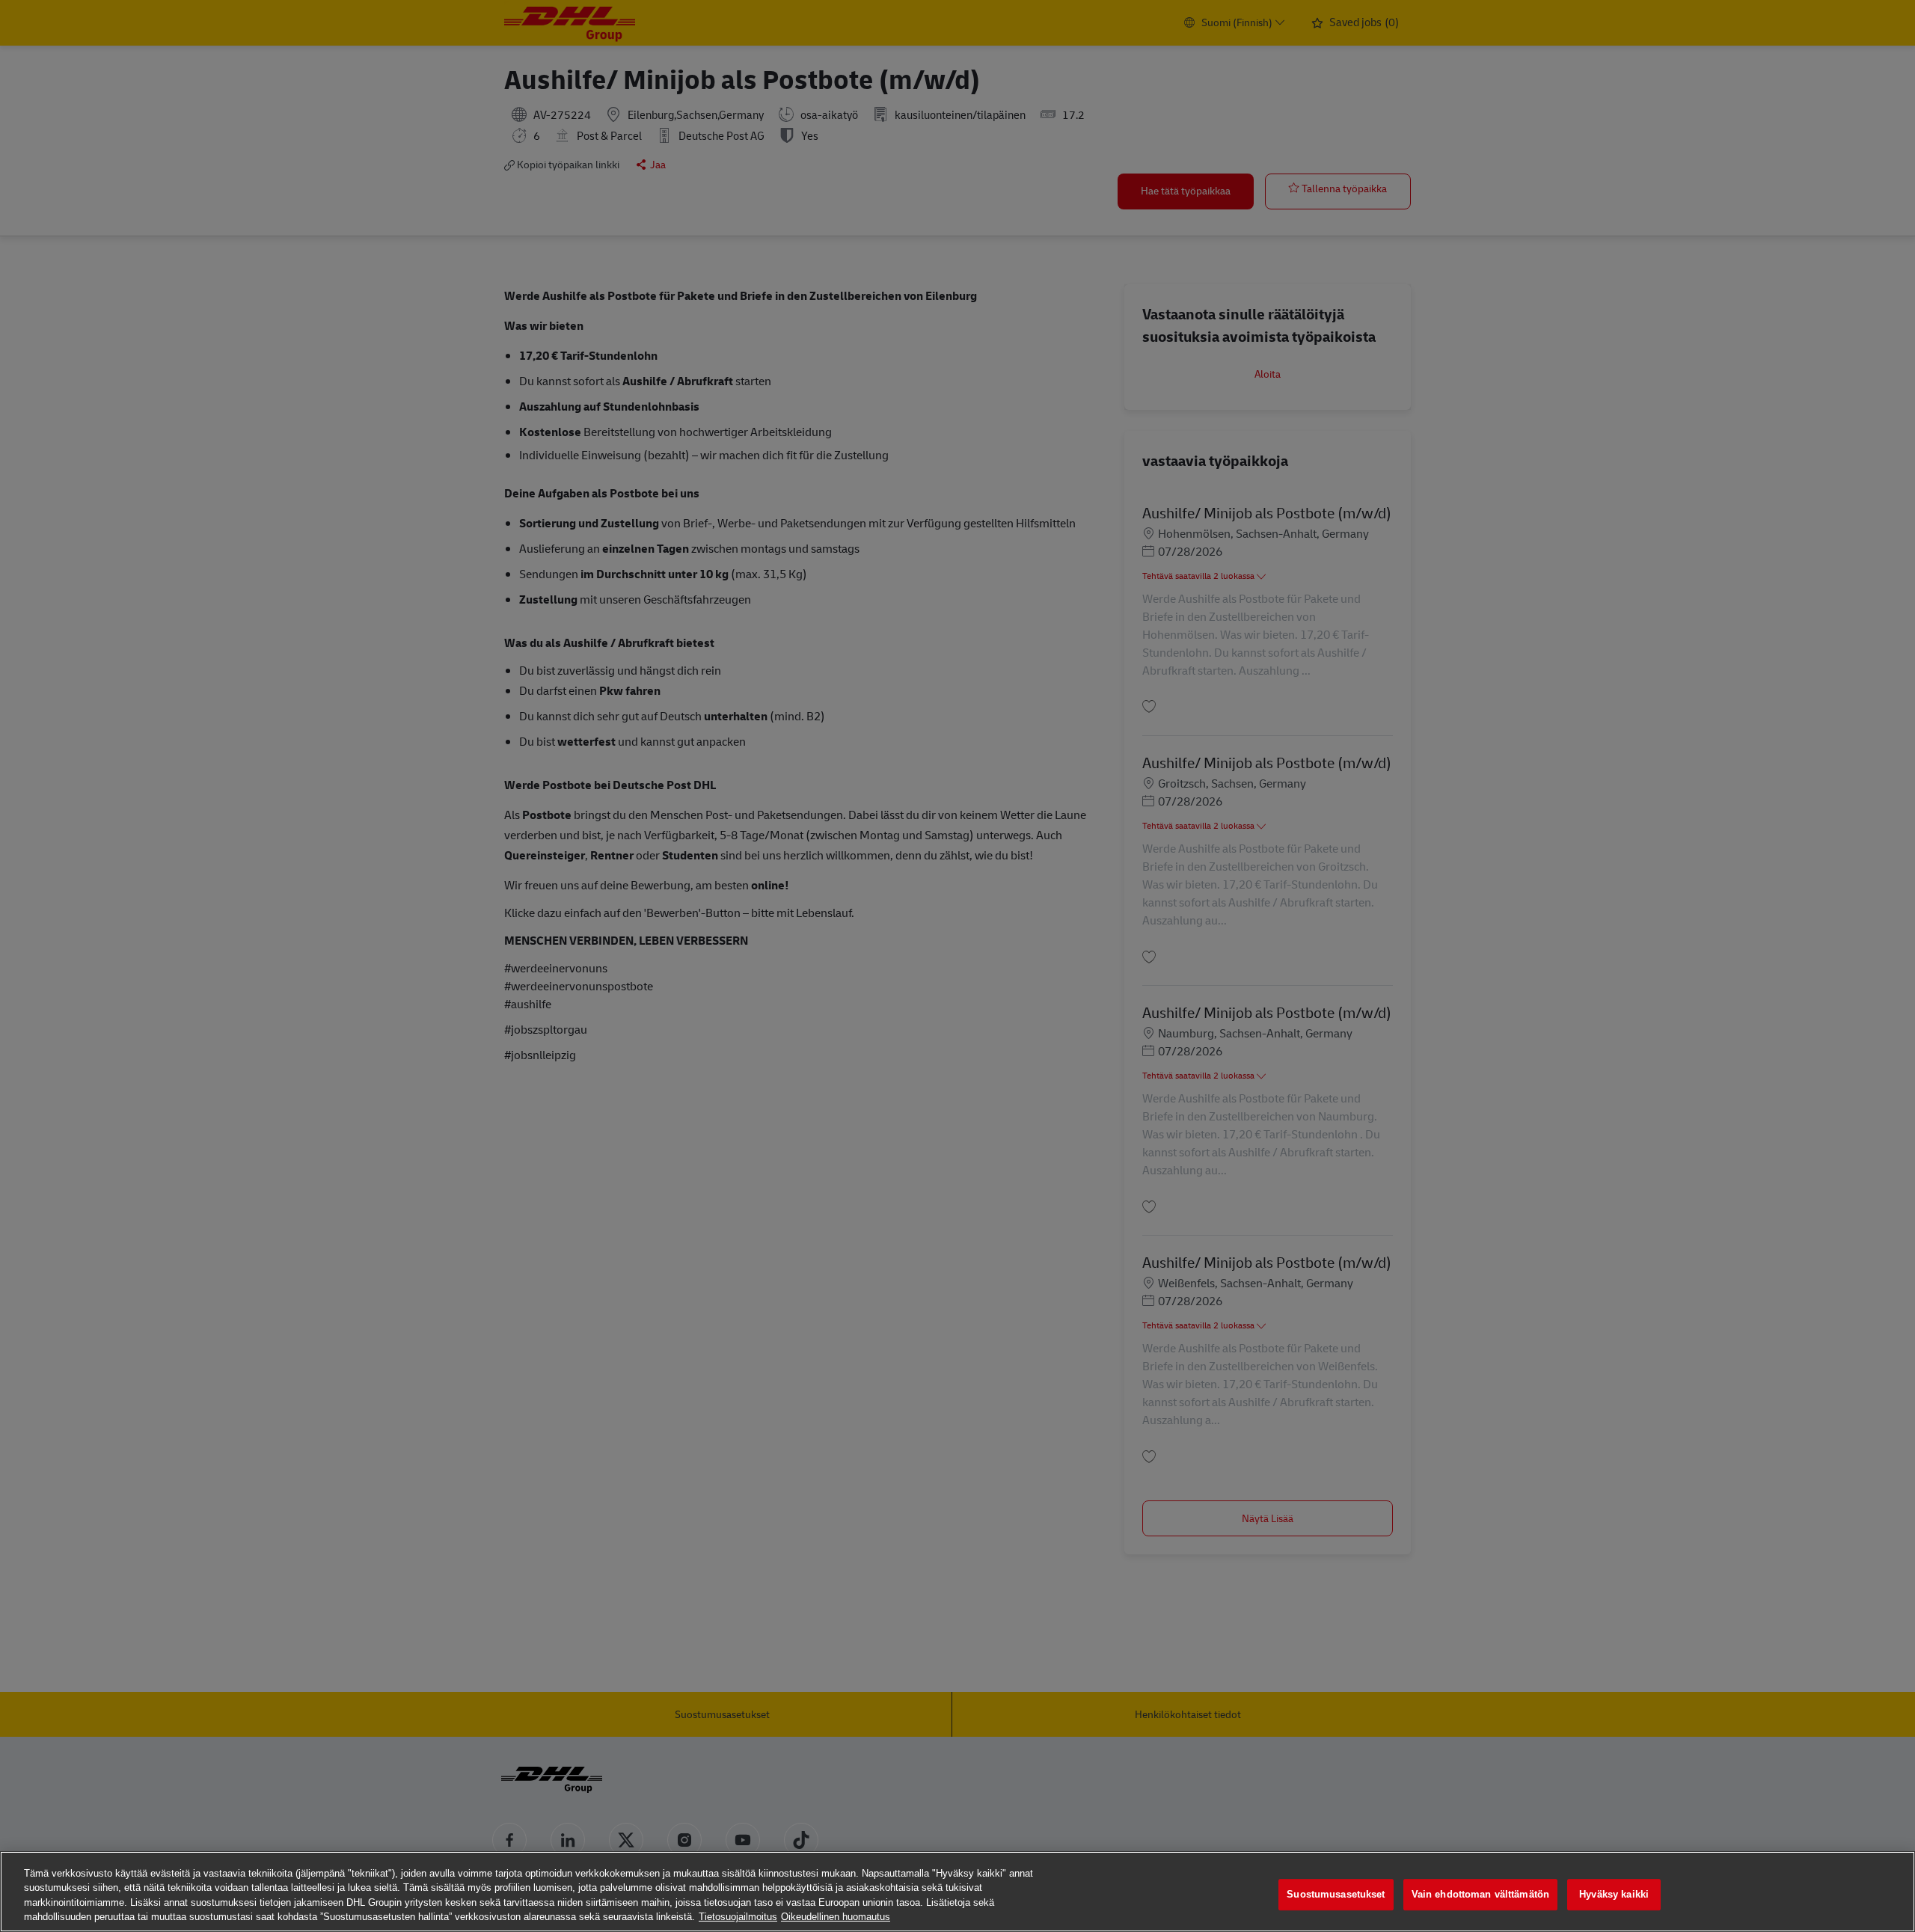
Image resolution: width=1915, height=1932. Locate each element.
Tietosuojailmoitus (738, 1917)
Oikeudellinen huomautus (836, 1917)
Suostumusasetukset (1336, 1894)
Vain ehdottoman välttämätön (1481, 1894)
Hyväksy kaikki (1614, 1894)
